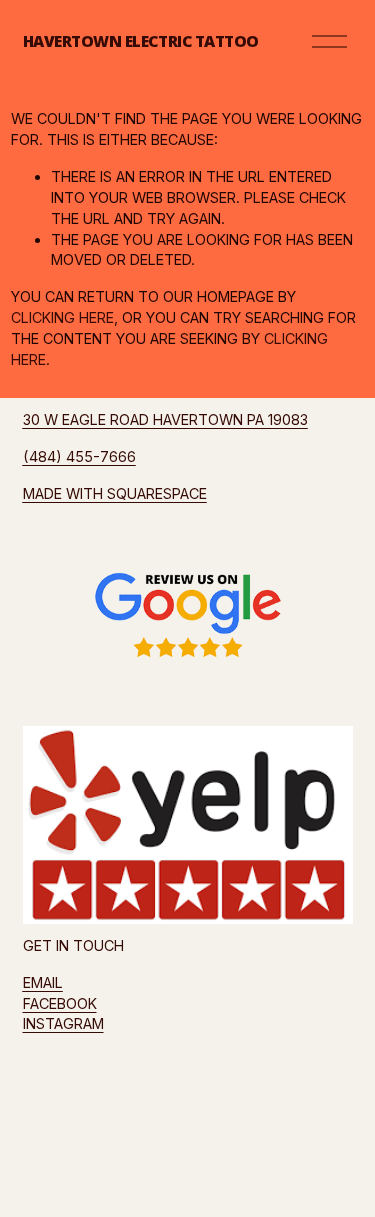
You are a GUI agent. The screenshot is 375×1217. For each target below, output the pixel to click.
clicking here (62, 317)
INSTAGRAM (63, 1023)
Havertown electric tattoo (141, 41)
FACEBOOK (60, 1003)
